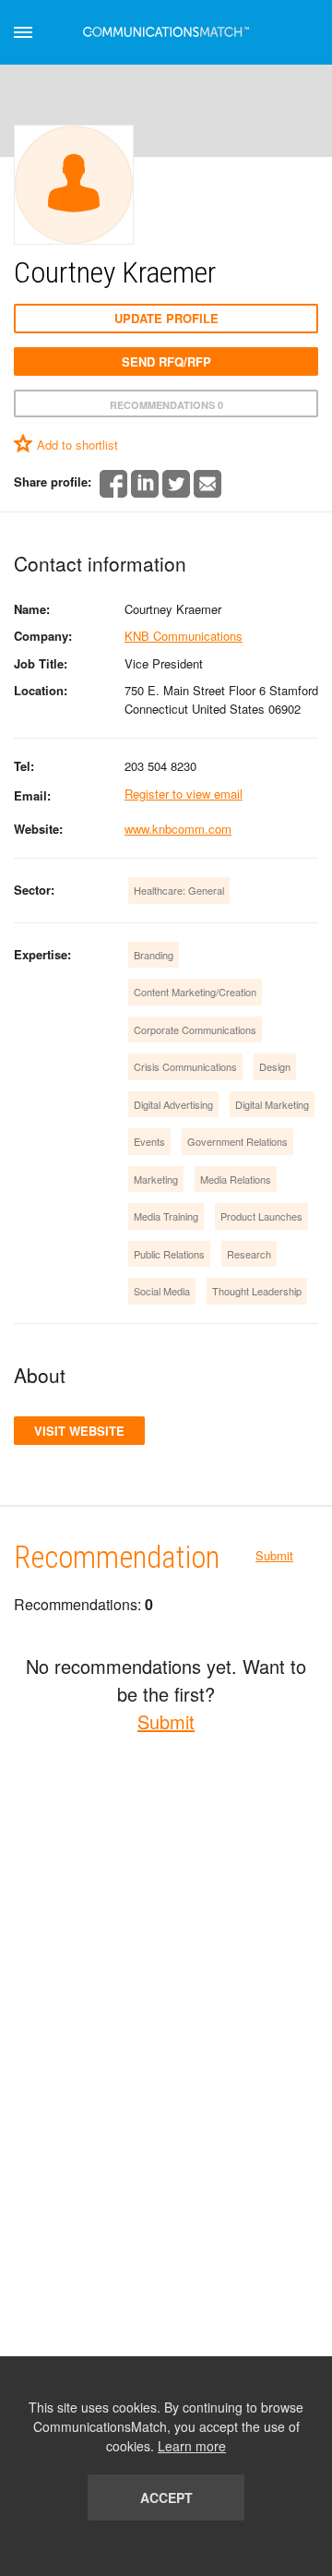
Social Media (162, 1291)
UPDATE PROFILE (166, 318)
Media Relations (236, 1179)
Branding (154, 955)
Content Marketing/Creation (195, 992)
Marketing (156, 1179)
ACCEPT (166, 2498)
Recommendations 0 (166, 405)
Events (149, 1141)
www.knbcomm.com (178, 829)
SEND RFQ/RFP (166, 361)
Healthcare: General (179, 890)
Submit (274, 1555)
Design (275, 1066)
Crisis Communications (185, 1066)
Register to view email (184, 794)
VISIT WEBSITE (79, 1431)
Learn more (192, 2446)
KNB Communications (184, 636)
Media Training (166, 1216)
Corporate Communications (195, 1029)
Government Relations (237, 1141)
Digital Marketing (272, 1104)
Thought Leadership (257, 1291)
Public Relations (169, 1254)
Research (249, 1254)
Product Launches (261, 1216)
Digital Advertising (173, 1104)
